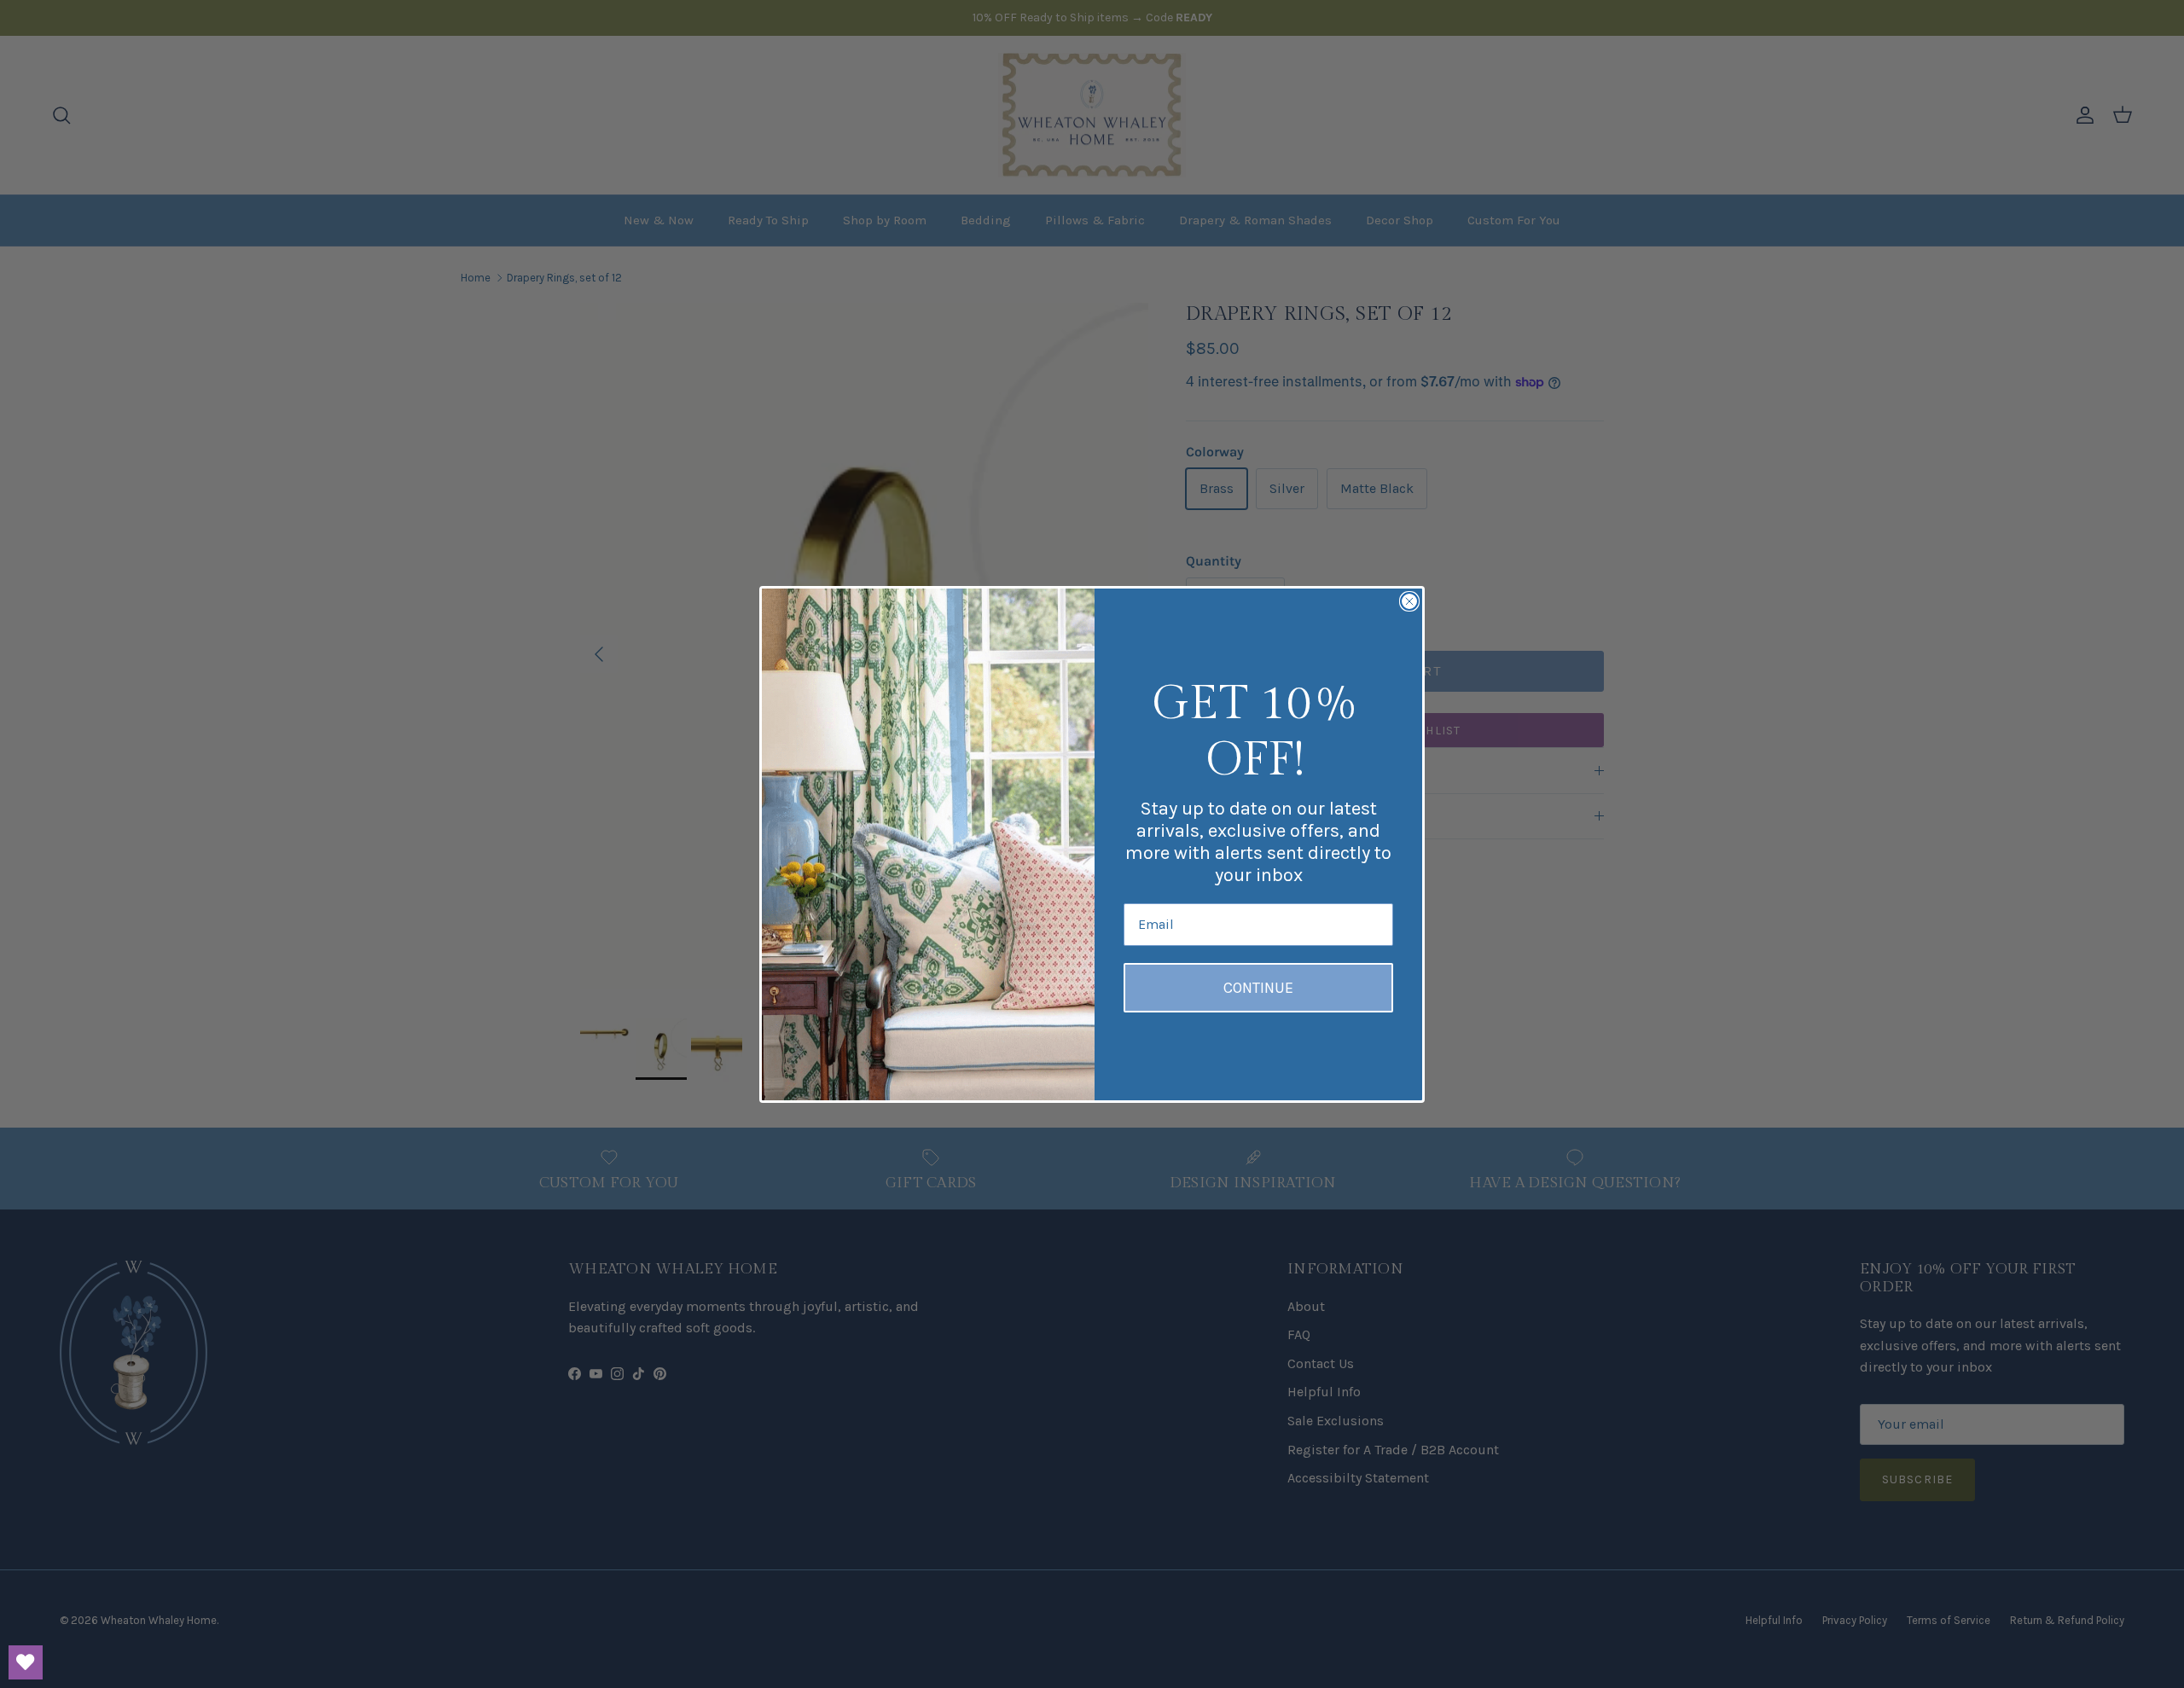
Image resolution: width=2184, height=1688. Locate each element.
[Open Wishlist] (26, 1662)
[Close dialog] (1409, 601)
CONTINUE (1258, 988)
